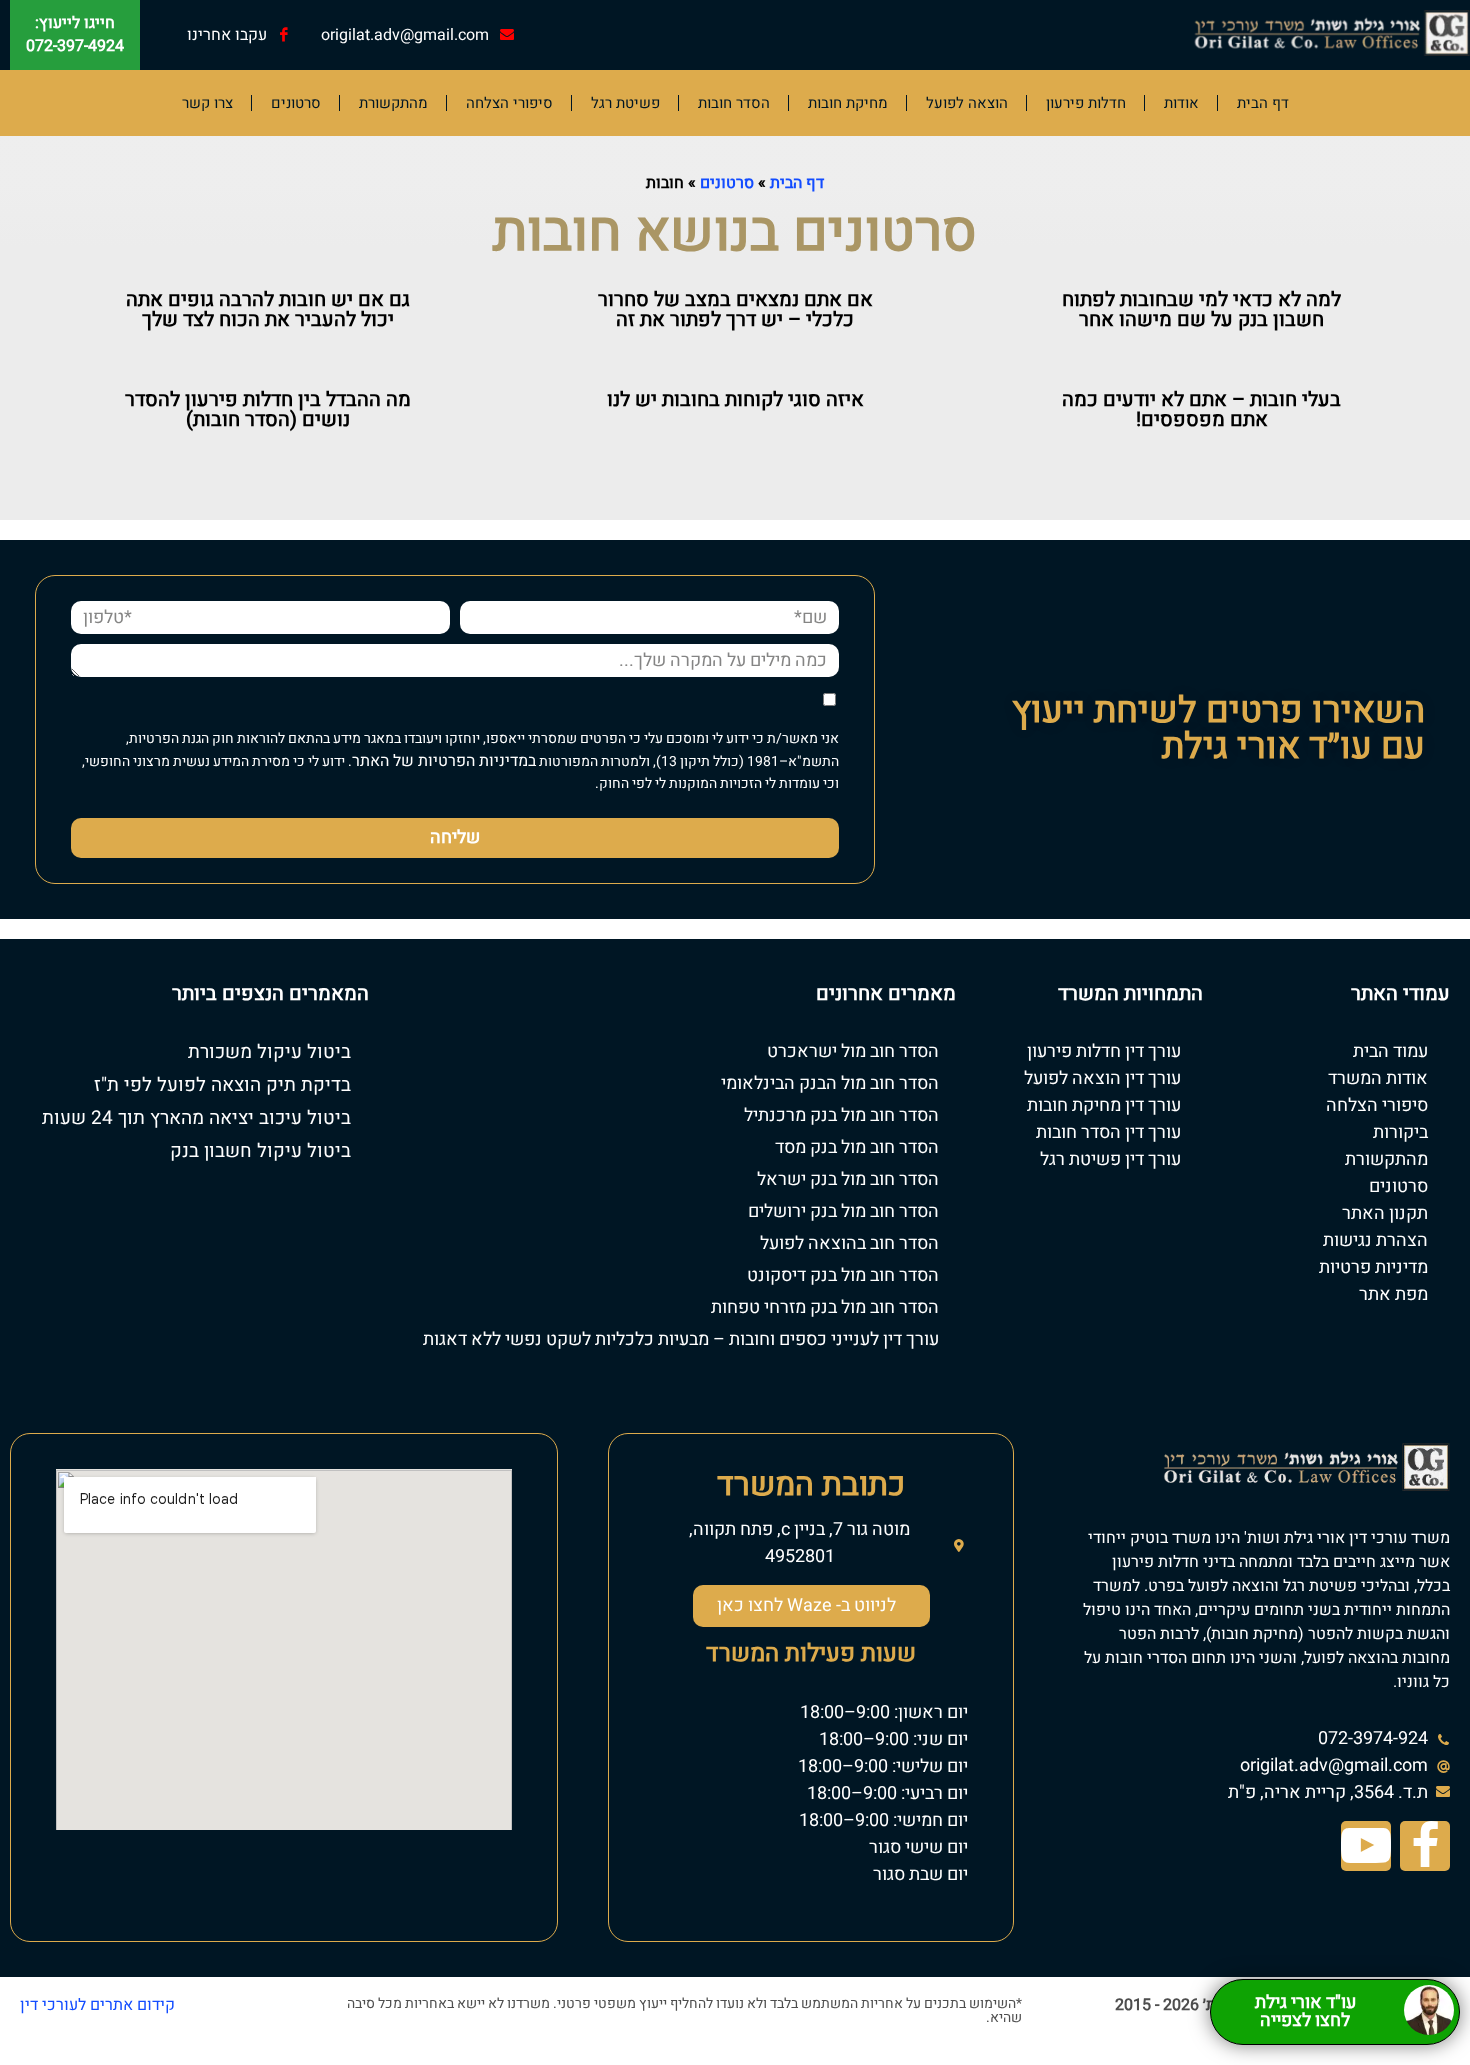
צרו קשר (207, 103)
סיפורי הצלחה (509, 103)
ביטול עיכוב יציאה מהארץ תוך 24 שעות (196, 1118)
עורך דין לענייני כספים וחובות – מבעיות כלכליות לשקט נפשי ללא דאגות (681, 1339)
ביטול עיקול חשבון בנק (260, 1151)
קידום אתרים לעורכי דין (97, 2005)
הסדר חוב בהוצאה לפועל (849, 1243)
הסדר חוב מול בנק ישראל (848, 1179)
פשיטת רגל (625, 103)
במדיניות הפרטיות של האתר (444, 761)
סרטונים (296, 103)
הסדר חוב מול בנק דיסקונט (843, 1275)
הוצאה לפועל (967, 103)
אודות (1181, 103)
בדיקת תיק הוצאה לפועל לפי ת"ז (222, 1085)
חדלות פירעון (1086, 103)
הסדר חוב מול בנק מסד (857, 1147)
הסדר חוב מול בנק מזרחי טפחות (825, 1307)
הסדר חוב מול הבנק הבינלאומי (830, 1083)
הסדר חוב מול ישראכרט (853, 1051)
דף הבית (1263, 103)
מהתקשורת (393, 103)
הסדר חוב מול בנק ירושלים (843, 1211)
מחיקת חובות (848, 103)
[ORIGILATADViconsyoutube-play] (1366, 1846)
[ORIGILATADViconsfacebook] (1425, 1846)
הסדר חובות (734, 103)
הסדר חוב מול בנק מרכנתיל (841, 1115)
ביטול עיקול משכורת (269, 1052)
